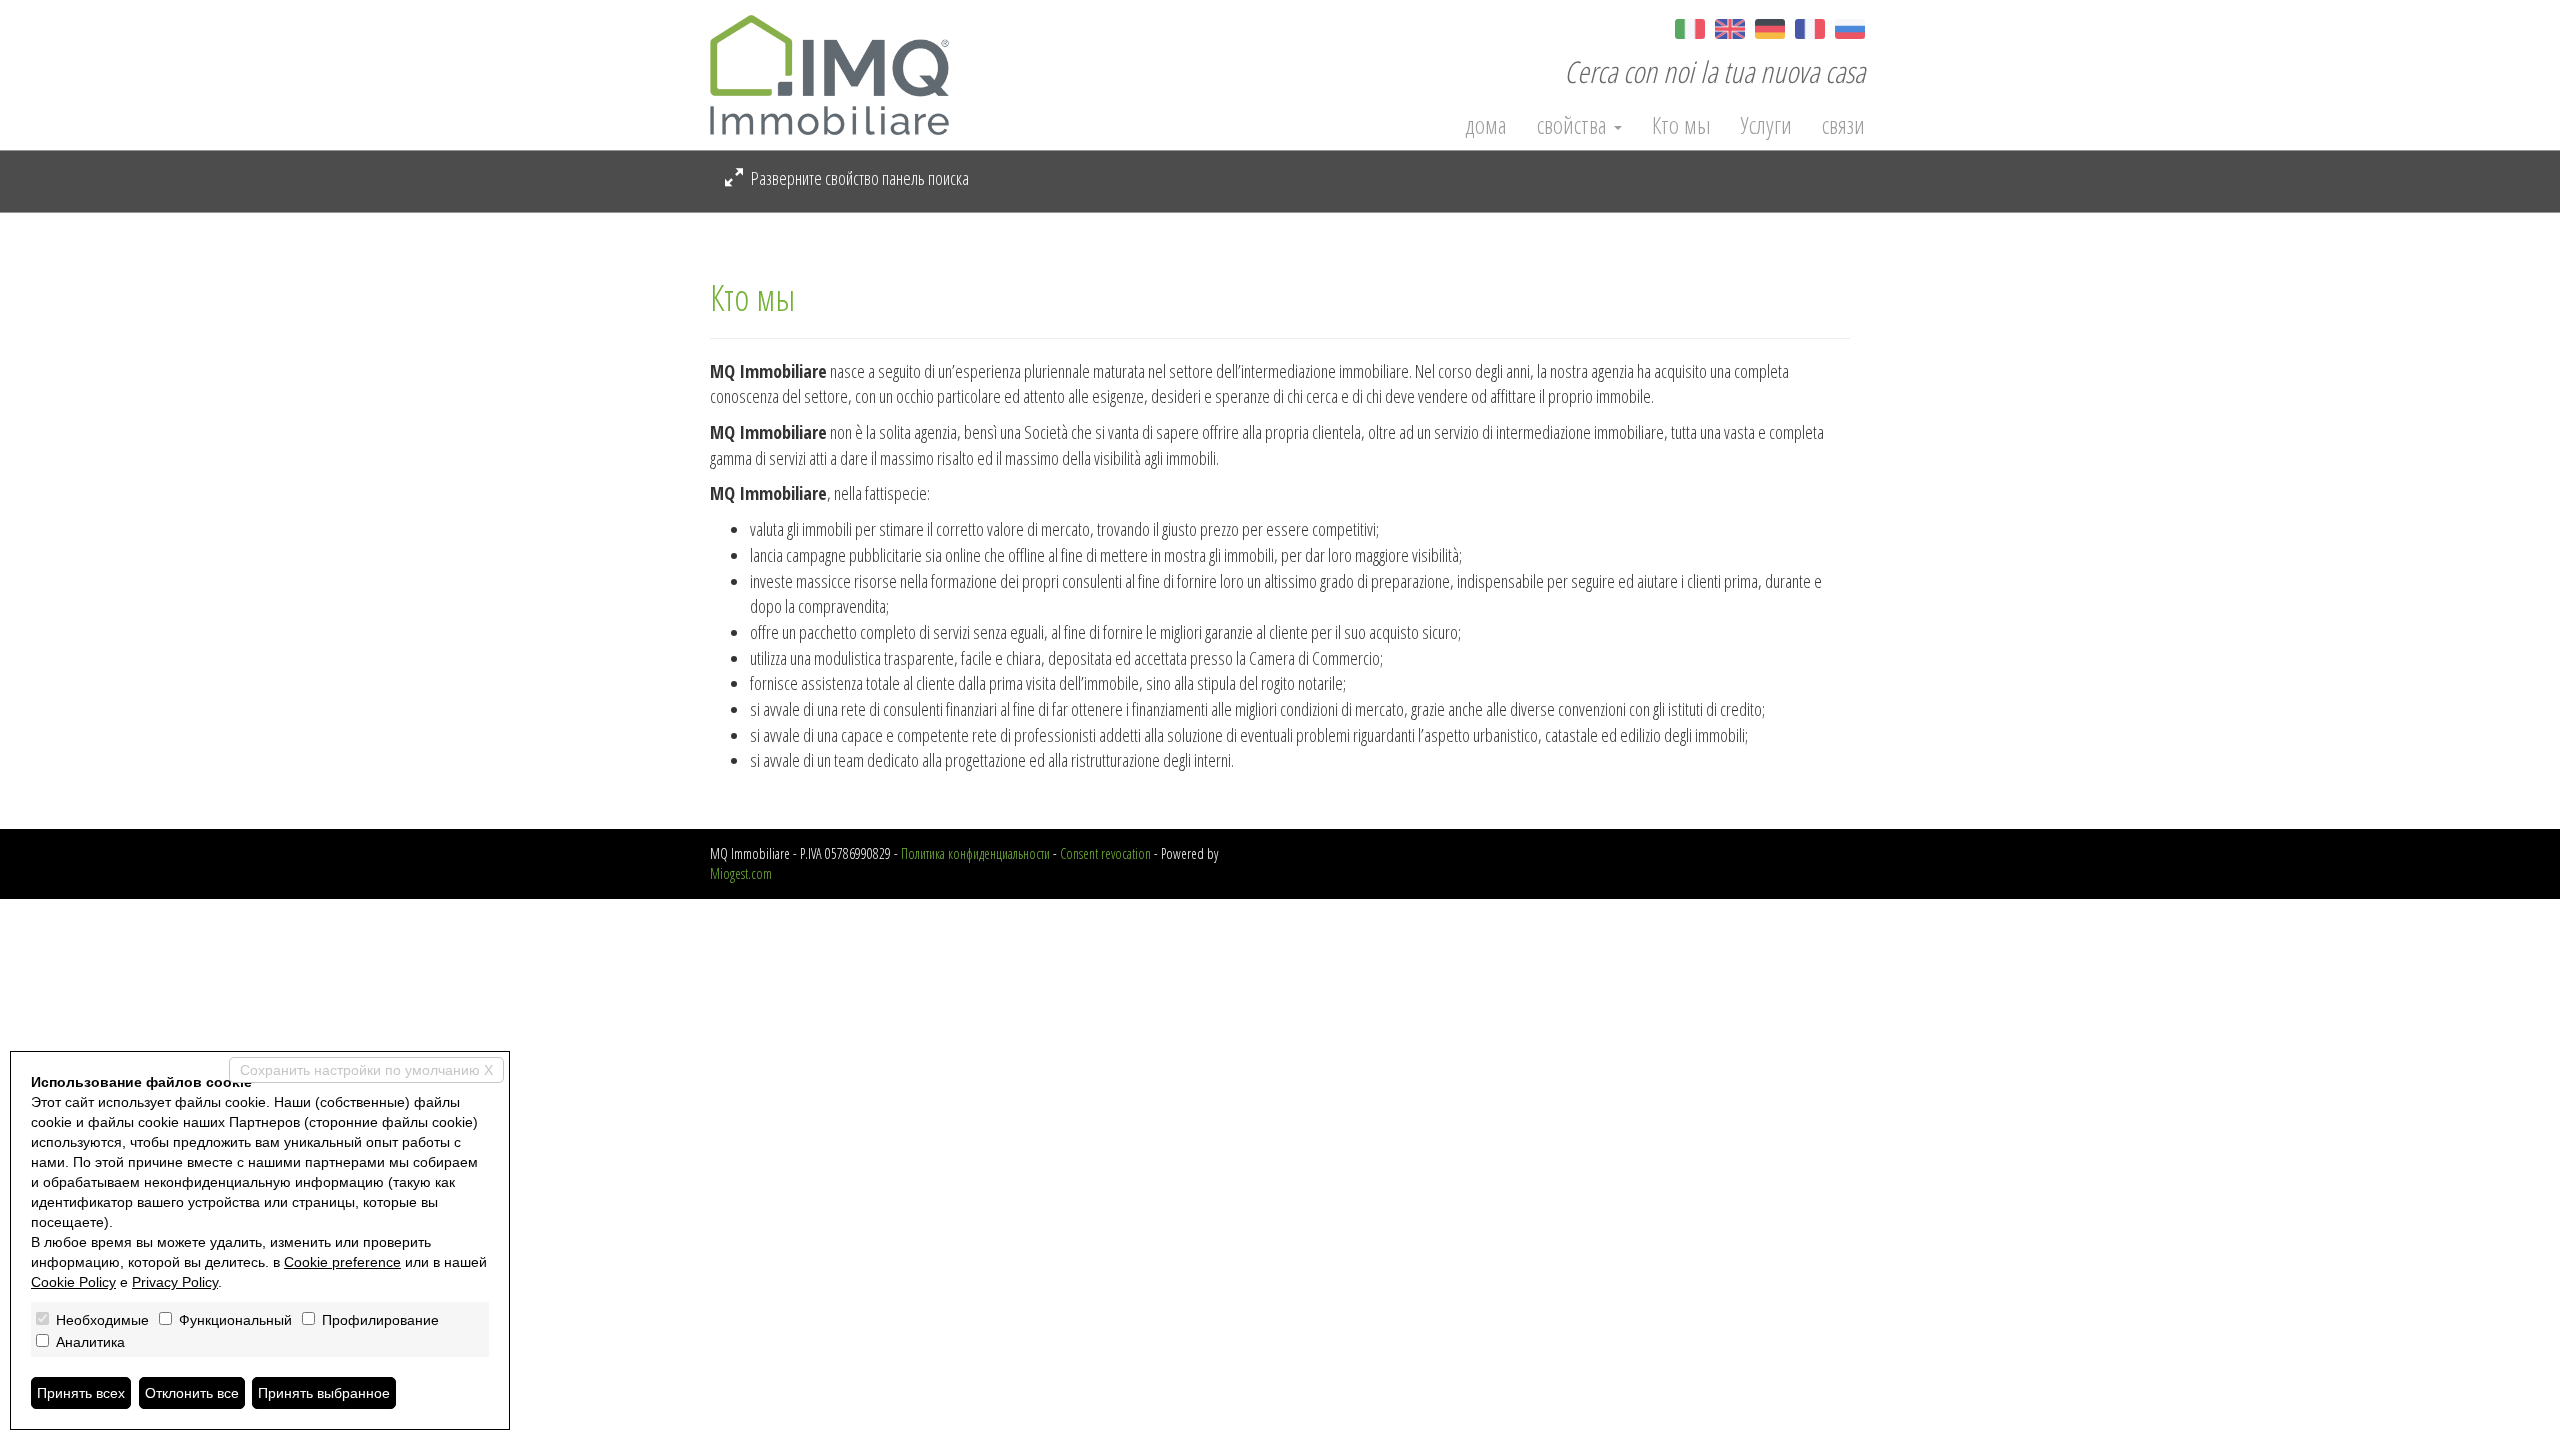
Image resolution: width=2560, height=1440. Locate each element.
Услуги (1766, 125)
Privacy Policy (175, 1282)
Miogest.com (741, 873)
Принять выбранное (324, 1393)
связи (1843, 125)
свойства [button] (1574, 125)
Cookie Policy (73, 1282)
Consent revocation (1105, 853)
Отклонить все (192, 1393)
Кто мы (1681, 125)
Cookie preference (342, 1262)
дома (1486, 125)
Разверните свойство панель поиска (858, 178)
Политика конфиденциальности (975, 853)
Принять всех (81, 1393)
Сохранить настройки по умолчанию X (366, 1070)
